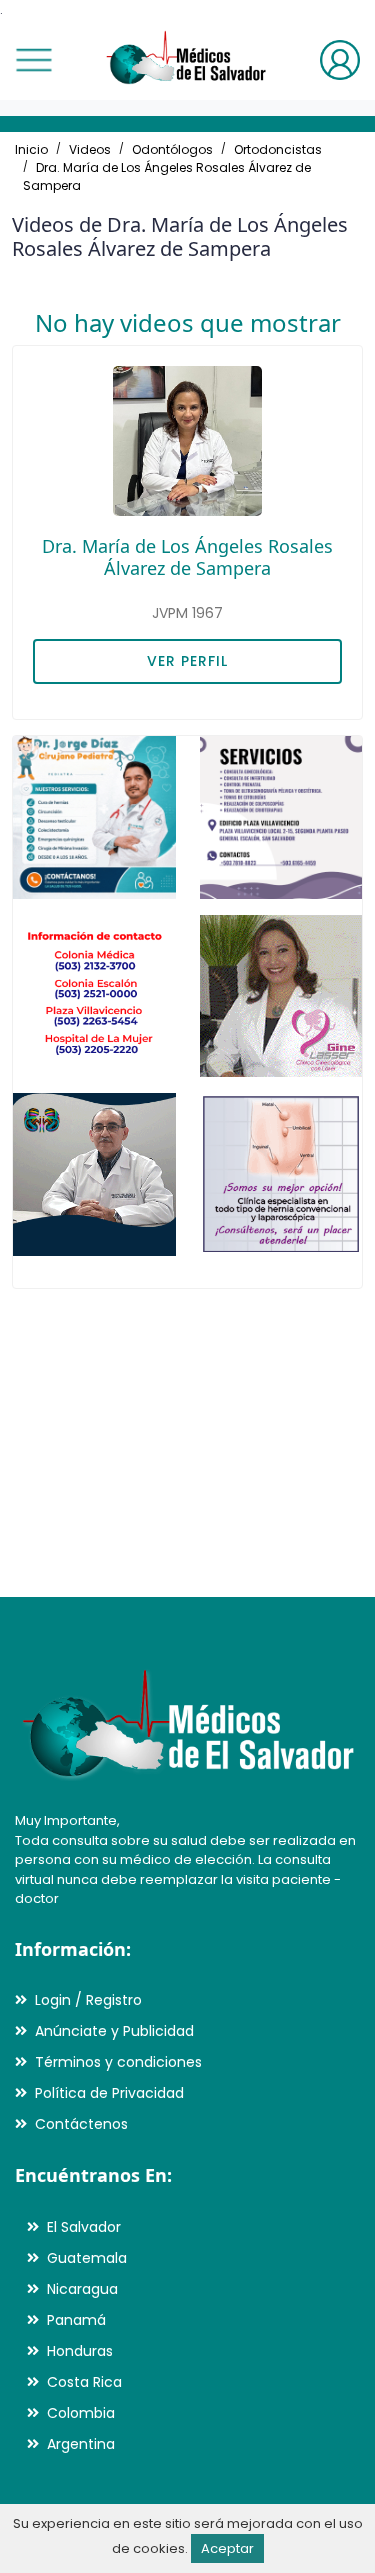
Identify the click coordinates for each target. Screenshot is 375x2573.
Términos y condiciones (118, 2062)
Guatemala (87, 2258)
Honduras (80, 2351)
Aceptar (227, 2548)
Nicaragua (82, 2289)
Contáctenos (81, 2124)
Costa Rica (84, 2382)
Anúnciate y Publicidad (114, 2031)
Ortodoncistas (278, 149)
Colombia (81, 2413)
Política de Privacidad (109, 2093)
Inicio (31, 149)
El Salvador (84, 2227)
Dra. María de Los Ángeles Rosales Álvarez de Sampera (187, 557)
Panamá (76, 2320)
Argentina (81, 2444)
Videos (90, 149)
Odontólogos (172, 149)
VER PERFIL (187, 661)
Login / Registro (88, 2000)
